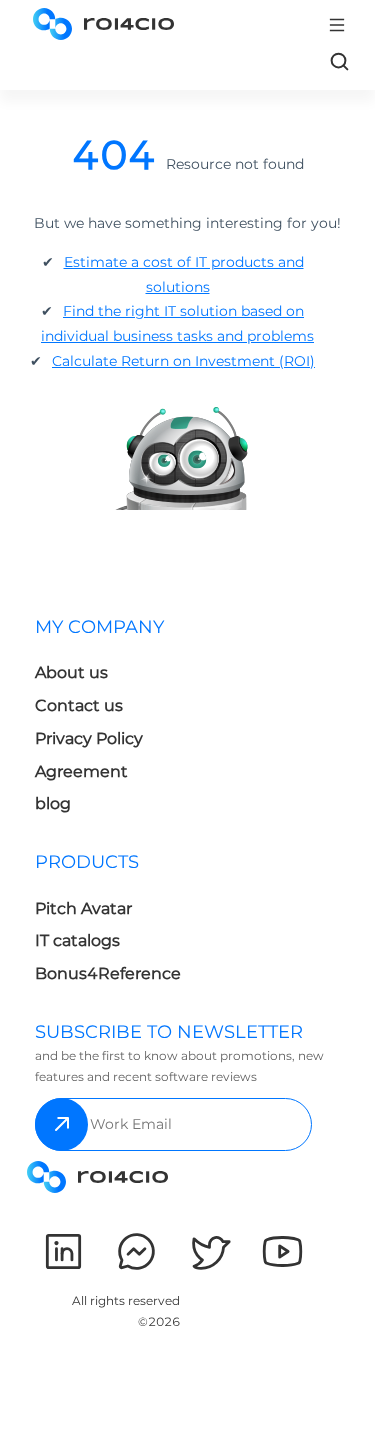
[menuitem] (107, 721)
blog (53, 803)
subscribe (61, 1124)
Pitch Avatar (83, 908)
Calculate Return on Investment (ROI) (183, 361)
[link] (339, 61)
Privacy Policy (89, 738)
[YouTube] (282, 1251)
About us (71, 672)
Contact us (79, 705)
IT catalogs (77, 940)
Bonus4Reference (108, 973)
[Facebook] (136, 1251)
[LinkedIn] (63, 1251)
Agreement (81, 771)
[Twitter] (209, 1251)
